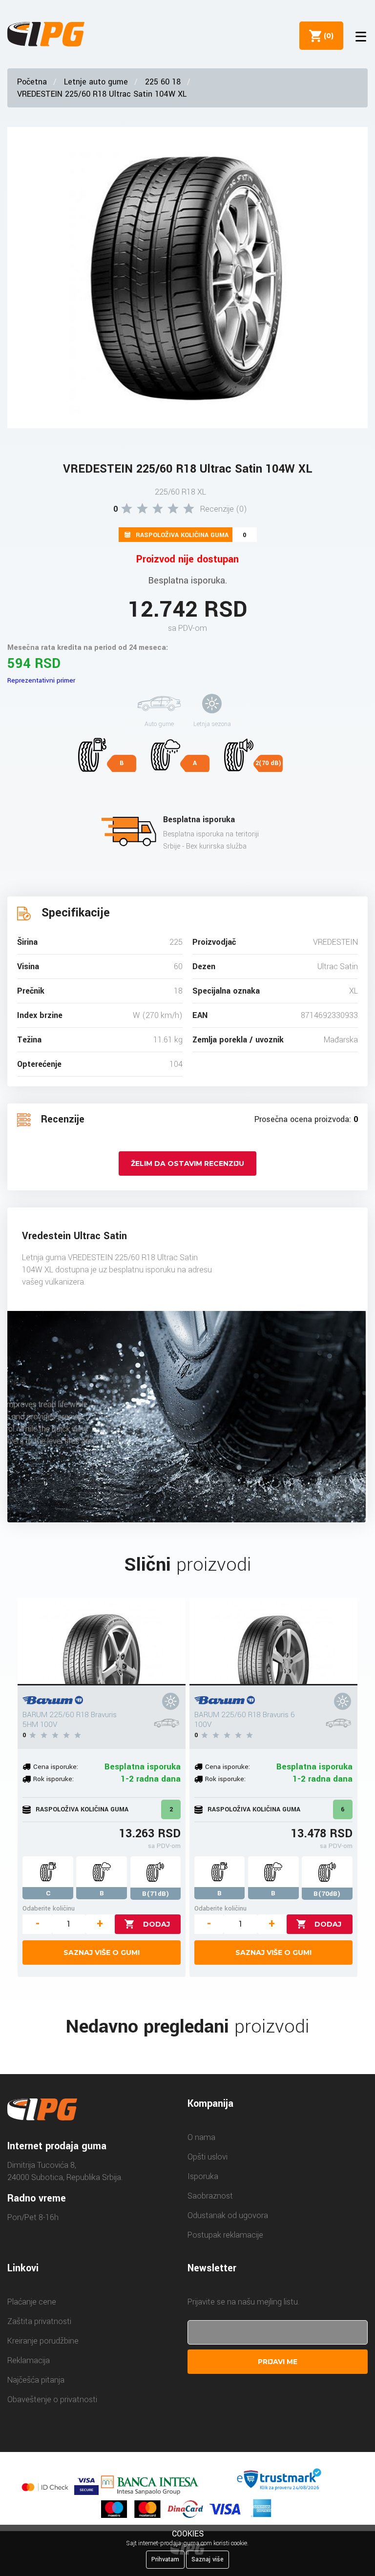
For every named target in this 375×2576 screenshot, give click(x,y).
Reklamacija (29, 2360)
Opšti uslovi (208, 2157)
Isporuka (203, 2176)
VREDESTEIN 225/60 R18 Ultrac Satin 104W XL (102, 94)
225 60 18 (163, 82)
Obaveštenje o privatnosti (52, 2399)
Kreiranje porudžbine (43, 2341)
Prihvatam (165, 2559)
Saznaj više (208, 2559)
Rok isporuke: (53, 1779)
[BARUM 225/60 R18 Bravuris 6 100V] (273, 1641)
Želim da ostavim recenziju (187, 1163)
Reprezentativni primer (41, 680)
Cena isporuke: (56, 1767)
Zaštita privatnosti (39, 2321)
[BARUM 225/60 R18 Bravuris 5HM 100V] (102, 1641)
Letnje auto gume (96, 82)
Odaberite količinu (49, 1908)
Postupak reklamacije (225, 2235)
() (327, 36)
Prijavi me (278, 2362)
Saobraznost (210, 2196)
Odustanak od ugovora (228, 2215)
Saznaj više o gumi (102, 1953)
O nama (201, 2137)
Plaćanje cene (32, 2302)
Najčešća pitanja (36, 2380)
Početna (32, 82)
